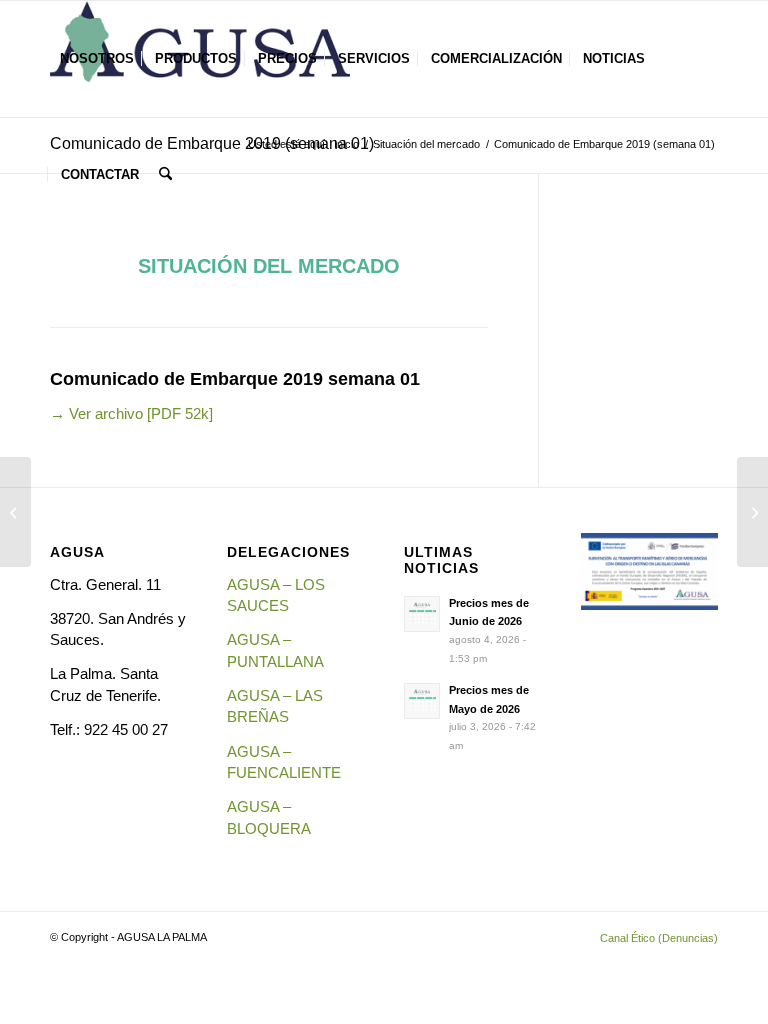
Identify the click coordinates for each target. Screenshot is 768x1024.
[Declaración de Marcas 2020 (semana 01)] (752, 512)
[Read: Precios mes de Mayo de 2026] (422, 701)
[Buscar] (165, 175)
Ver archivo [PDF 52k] (131, 413)
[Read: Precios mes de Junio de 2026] (422, 614)
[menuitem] (97, 59)
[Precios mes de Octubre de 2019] (15, 512)
